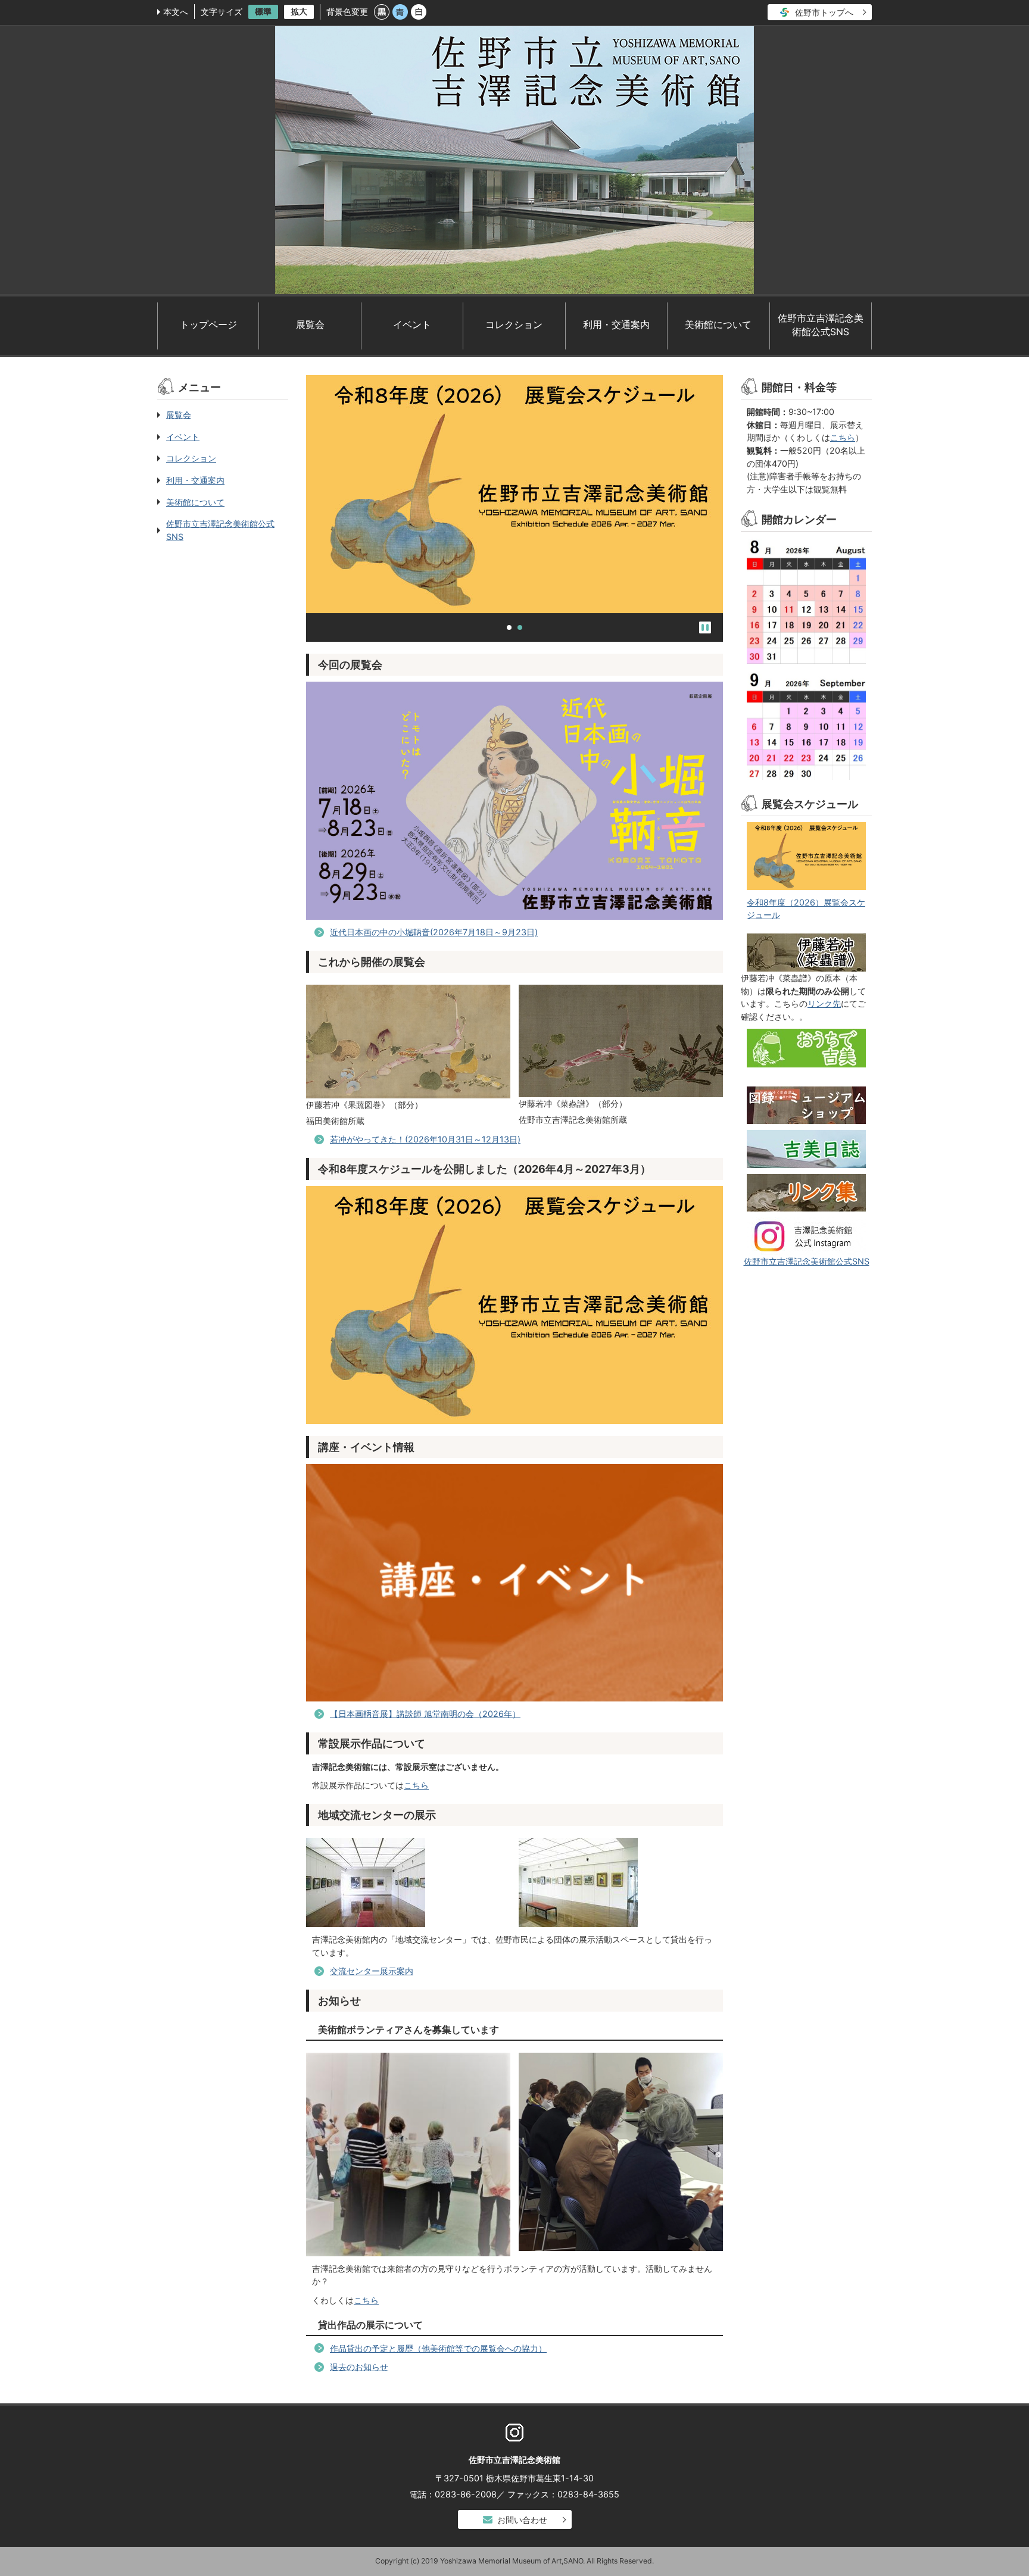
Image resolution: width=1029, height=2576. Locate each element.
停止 (705, 627)
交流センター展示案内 (372, 1971)
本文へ (176, 12)
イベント (412, 325)
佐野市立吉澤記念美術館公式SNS (821, 325)
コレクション (514, 325)
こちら (416, 1785)
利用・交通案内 (616, 325)
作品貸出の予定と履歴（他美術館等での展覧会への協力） (438, 2348)
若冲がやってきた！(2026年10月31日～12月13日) (425, 1139)
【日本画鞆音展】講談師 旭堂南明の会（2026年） (425, 1714)
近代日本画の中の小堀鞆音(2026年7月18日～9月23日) (434, 932)
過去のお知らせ (359, 2367)
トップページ (208, 325)
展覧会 (310, 325)
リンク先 (824, 1003)
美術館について (718, 325)
